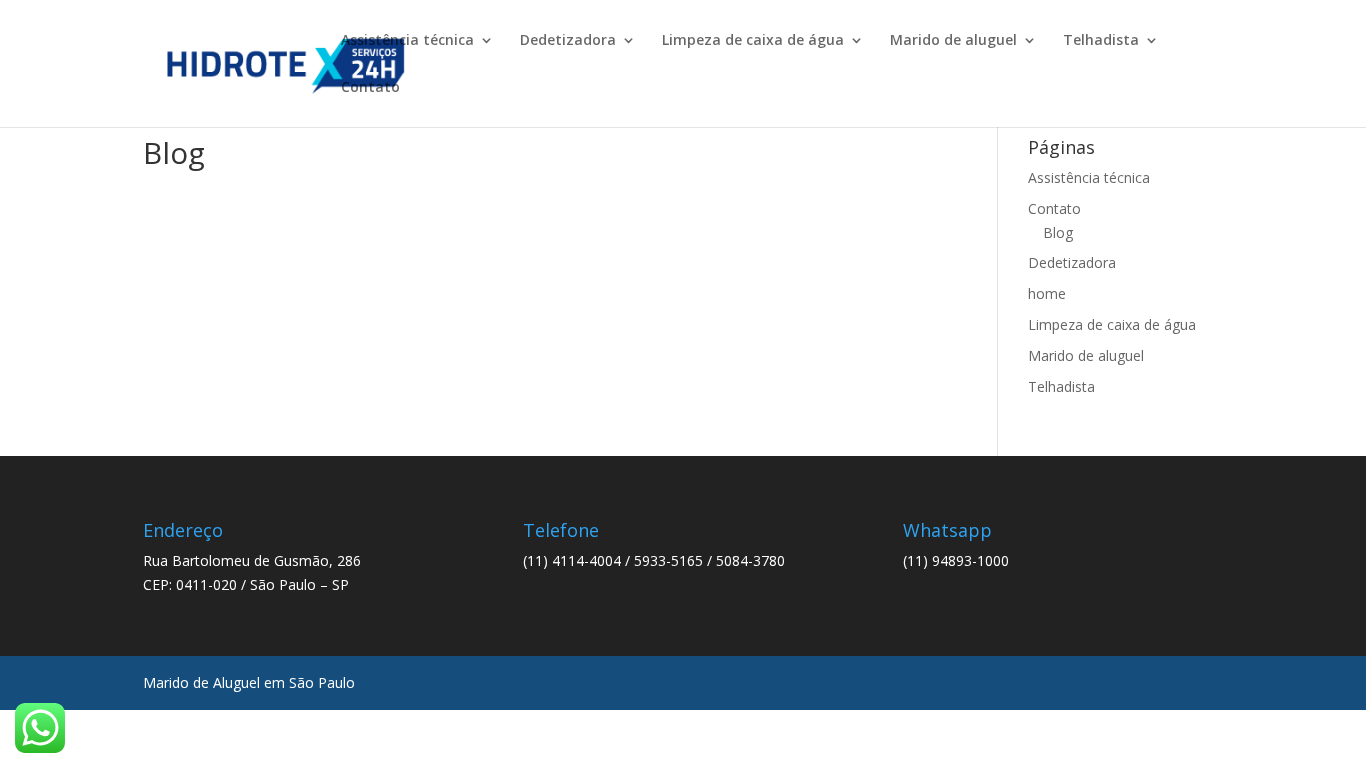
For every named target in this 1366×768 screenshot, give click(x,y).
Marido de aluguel (953, 41)
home (1047, 293)
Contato (370, 88)
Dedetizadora (568, 41)
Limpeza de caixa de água (753, 41)
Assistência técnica (407, 41)
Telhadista (1101, 41)
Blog (1058, 232)
